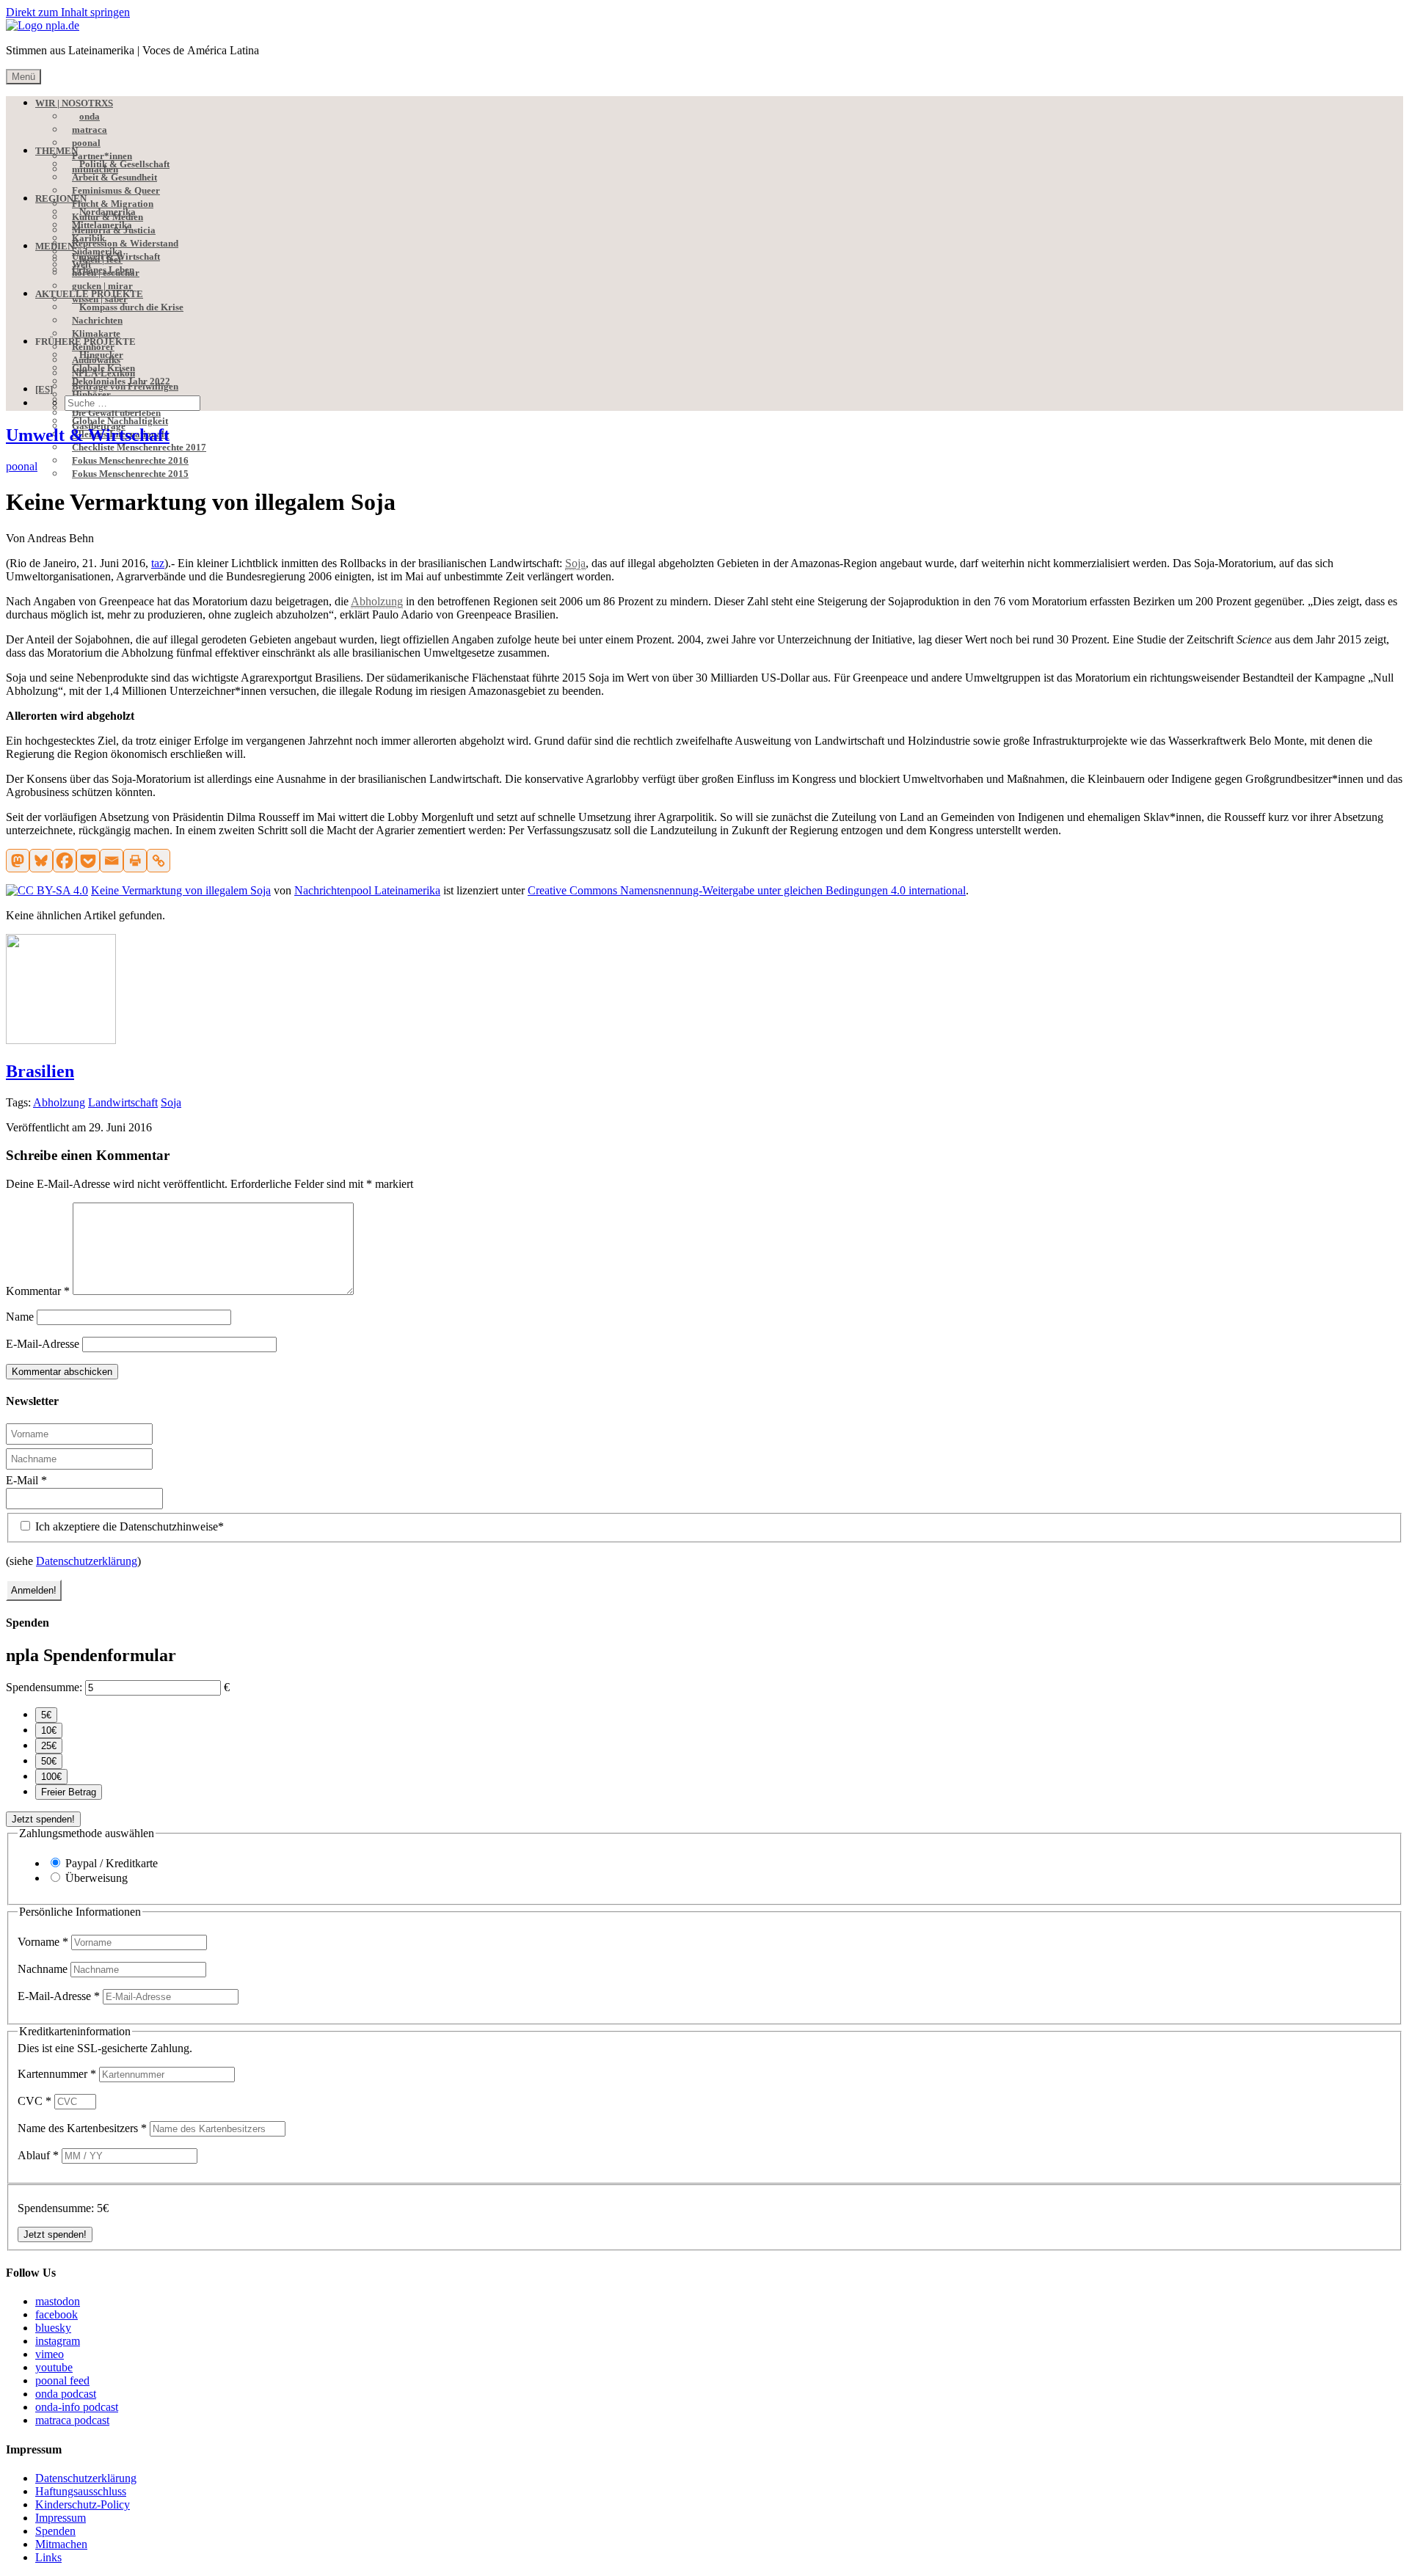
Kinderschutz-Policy (83, 2504)
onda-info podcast (77, 2407)
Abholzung (59, 1102)
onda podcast (66, 2394)
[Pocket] (88, 861)
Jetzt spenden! (43, 1819)
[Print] (135, 861)
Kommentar (38, 1291)
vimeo (50, 2354)
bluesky (53, 2328)
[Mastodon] (18, 861)
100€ (51, 1777)
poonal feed (62, 2380)
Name (20, 1317)
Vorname (43, 1942)
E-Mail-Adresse (43, 1344)
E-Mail (26, 1480)
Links (48, 2557)
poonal (22, 466)
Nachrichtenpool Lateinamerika (367, 890)
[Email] (112, 861)
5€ (46, 1715)
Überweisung (97, 1878)
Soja (171, 1102)
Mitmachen (61, 2544)
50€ (49, 1761)
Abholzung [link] (377, 601)
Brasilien (40, 1071)
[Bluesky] (41, 861)
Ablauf (38, 2155)
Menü (23, 77)
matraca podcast (72, 2420)
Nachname (44, 1969)
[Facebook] (65, 861)
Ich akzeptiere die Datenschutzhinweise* (128, 1526)
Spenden (55, 2531)
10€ (49, 1730)
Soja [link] (575, 563)
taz (158, 563)
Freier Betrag (69, 1792)
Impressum (61, 2518)
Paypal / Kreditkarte (112, 1863)
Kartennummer (57, 2074)
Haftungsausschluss (81, 2491)
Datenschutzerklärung (87, 1561)
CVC (34, 2101)
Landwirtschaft (123, 1102)
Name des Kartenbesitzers (82, 2128)
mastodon (58, 2301)
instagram (58, 2341)
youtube (54, 2367)
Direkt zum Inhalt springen (68, 12)
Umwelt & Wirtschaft (88, 435)
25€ (49, 1746)
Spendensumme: (44, 1687)
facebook (57, 2314)
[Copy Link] (159, 861)
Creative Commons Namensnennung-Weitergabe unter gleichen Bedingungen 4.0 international (747, 890)
